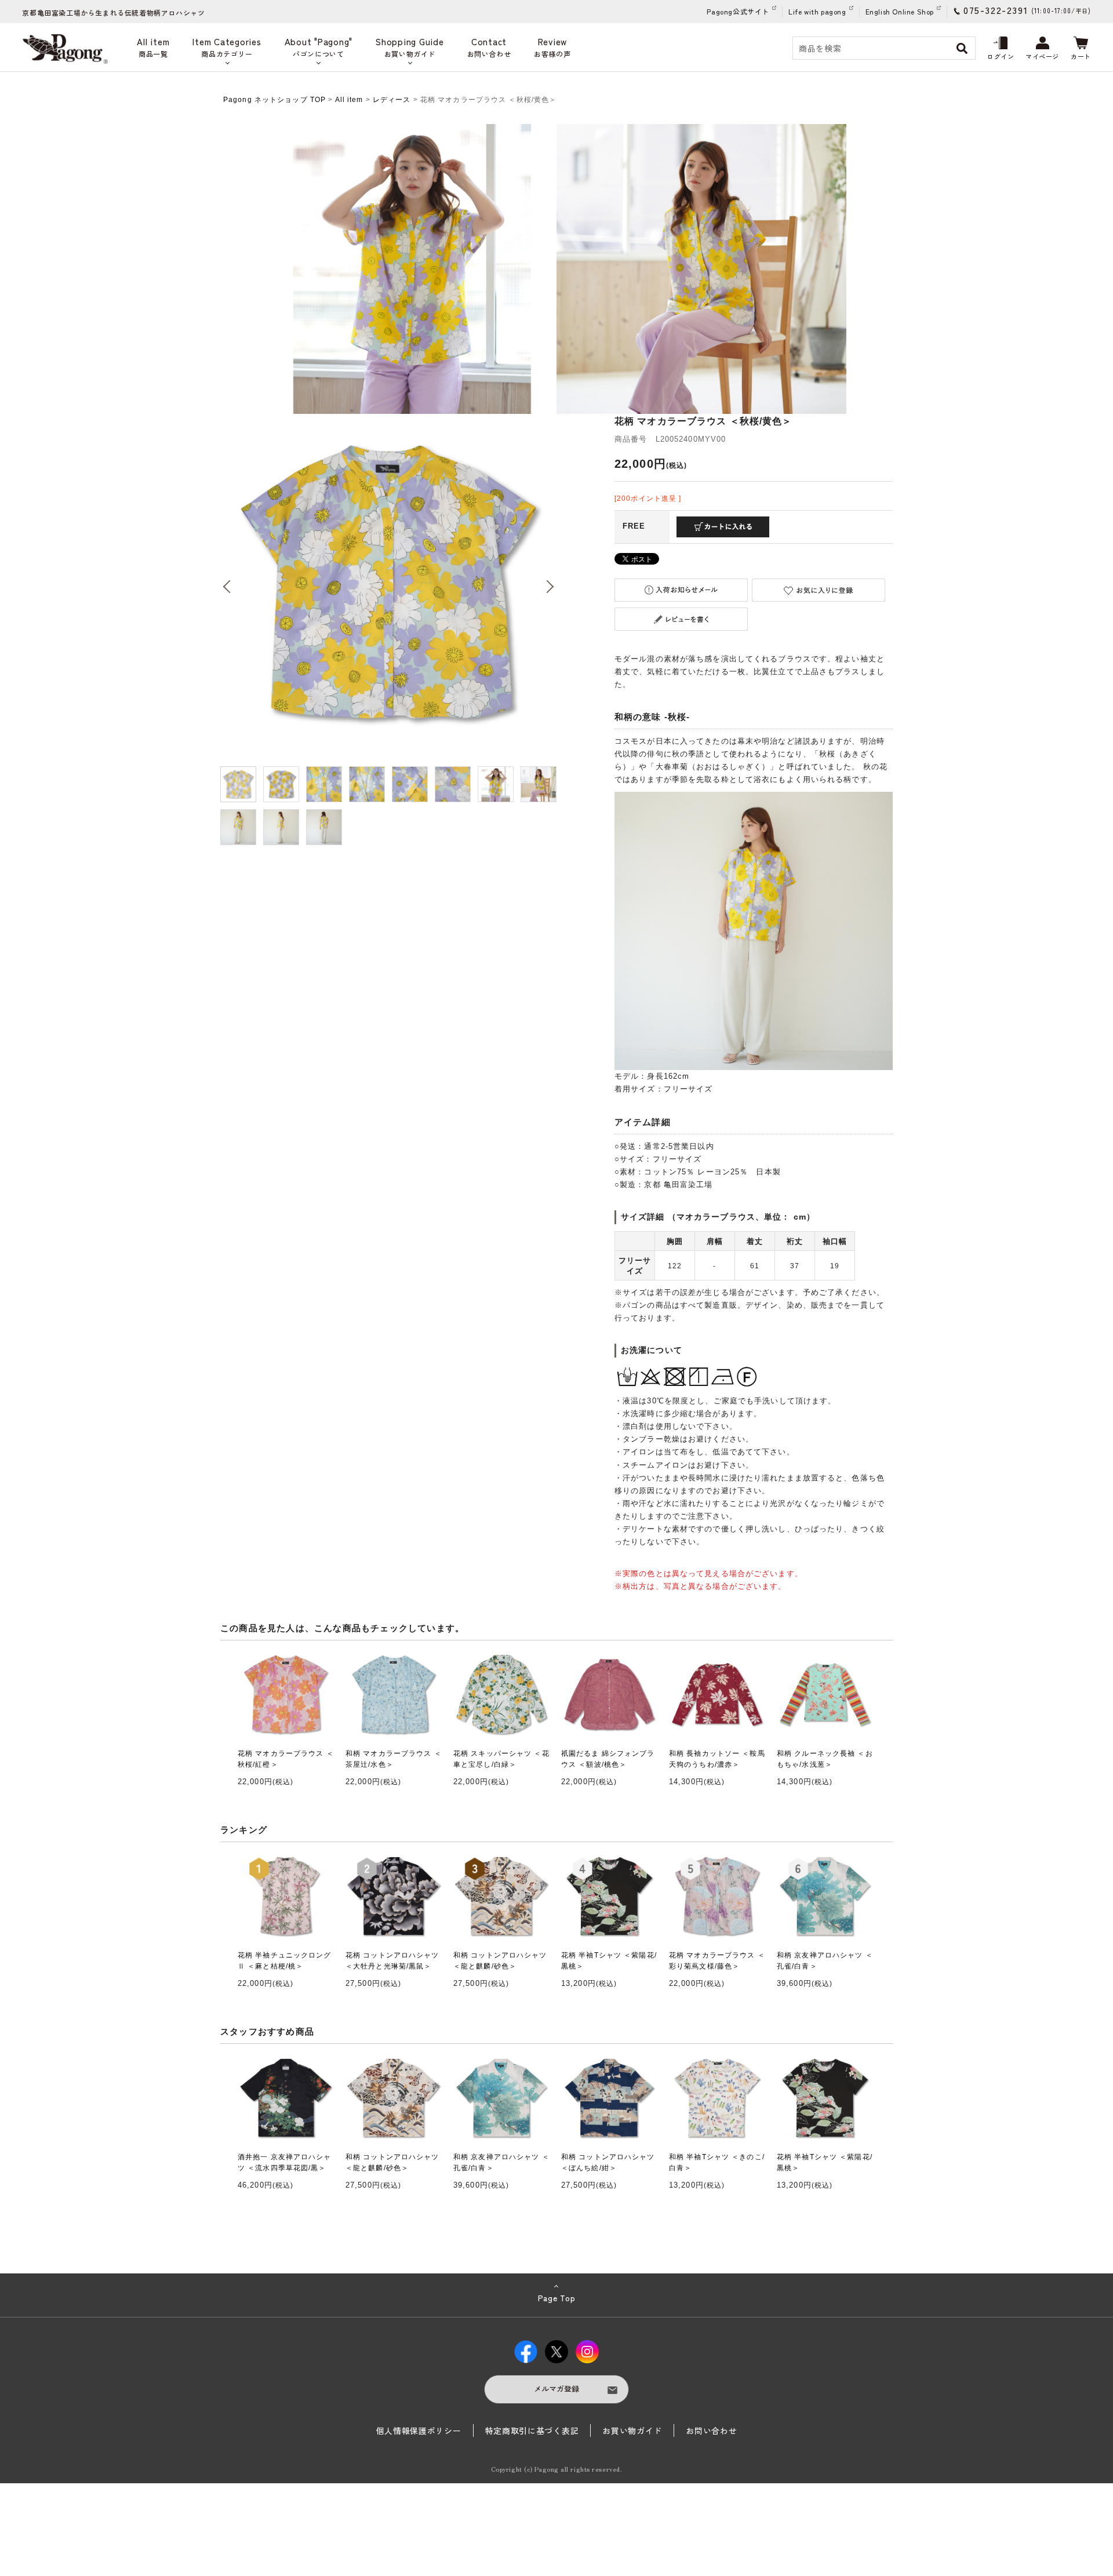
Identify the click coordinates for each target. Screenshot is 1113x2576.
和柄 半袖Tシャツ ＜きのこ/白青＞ (717, 2162)
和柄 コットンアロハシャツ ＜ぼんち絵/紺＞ (608, 2162)
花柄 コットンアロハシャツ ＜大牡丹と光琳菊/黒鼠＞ (392, 1961)
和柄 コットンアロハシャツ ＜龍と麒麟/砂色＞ (500, 1961)
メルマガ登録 (556, 2388)
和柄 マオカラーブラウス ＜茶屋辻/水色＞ (394, 1759)
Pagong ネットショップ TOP (274, 100)
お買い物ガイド (632, 2431)
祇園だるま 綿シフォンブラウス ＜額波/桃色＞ (608, 1759)
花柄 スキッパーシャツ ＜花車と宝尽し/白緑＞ (501, 1759)
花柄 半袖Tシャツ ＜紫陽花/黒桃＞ (609, 1961)
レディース (392, 100)
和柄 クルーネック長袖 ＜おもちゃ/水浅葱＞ (825, 1759)
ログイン (1001, 56)
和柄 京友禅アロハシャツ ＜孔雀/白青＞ (825, 1961)
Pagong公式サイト (738, 11)
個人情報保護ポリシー (419, 2431)
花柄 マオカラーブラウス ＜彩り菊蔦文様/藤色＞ (717, 1961)
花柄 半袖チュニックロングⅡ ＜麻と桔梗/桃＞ (285, 1961)
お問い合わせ (711, 2431)
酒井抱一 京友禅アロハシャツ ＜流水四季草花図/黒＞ (285, 2162)
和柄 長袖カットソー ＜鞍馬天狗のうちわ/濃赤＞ (717, 1759)
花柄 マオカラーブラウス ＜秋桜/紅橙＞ (286, 1759)
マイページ (1042, 56)
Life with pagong (817, 11)
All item (349, 100)
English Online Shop (900, 11)
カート (1081, 56)
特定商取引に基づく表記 (532, 2431)
